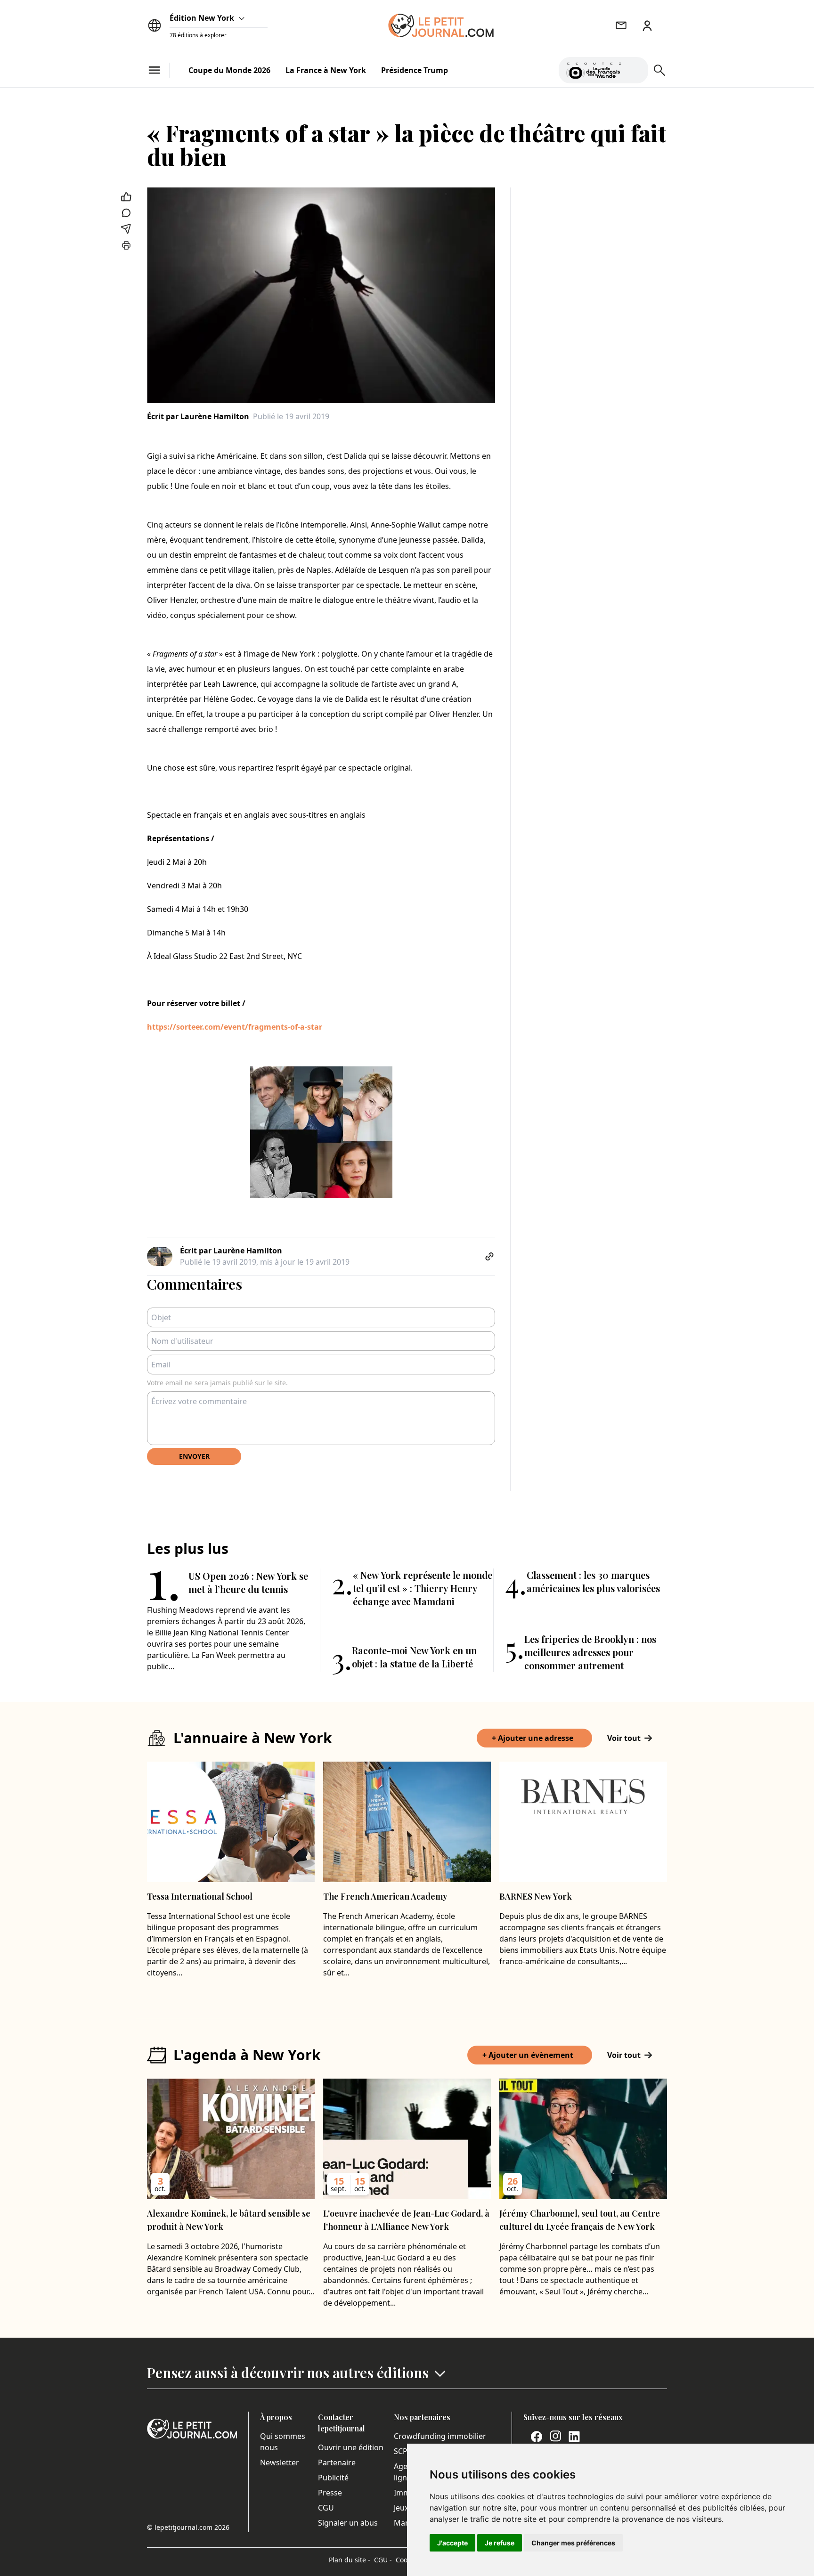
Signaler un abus (348, 2523)
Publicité (333, 2478)
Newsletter (280, 2462)
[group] (635, 68)
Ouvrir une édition (351, 2447)
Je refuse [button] (500, 2543)
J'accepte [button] (452, 2543)
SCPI (402, 2451)
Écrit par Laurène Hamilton (198, 416)
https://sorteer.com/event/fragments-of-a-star (235, 1027)
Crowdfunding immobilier (440, 2436)
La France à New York (326, 70)
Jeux (401, 2508)
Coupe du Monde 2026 (229, 70)
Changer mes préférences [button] (573, 2543)
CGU (326, 2508)
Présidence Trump (415, 70)
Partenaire (337, 2462)
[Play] (635, 70)
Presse (330, 2493)
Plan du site (350, 2560)
